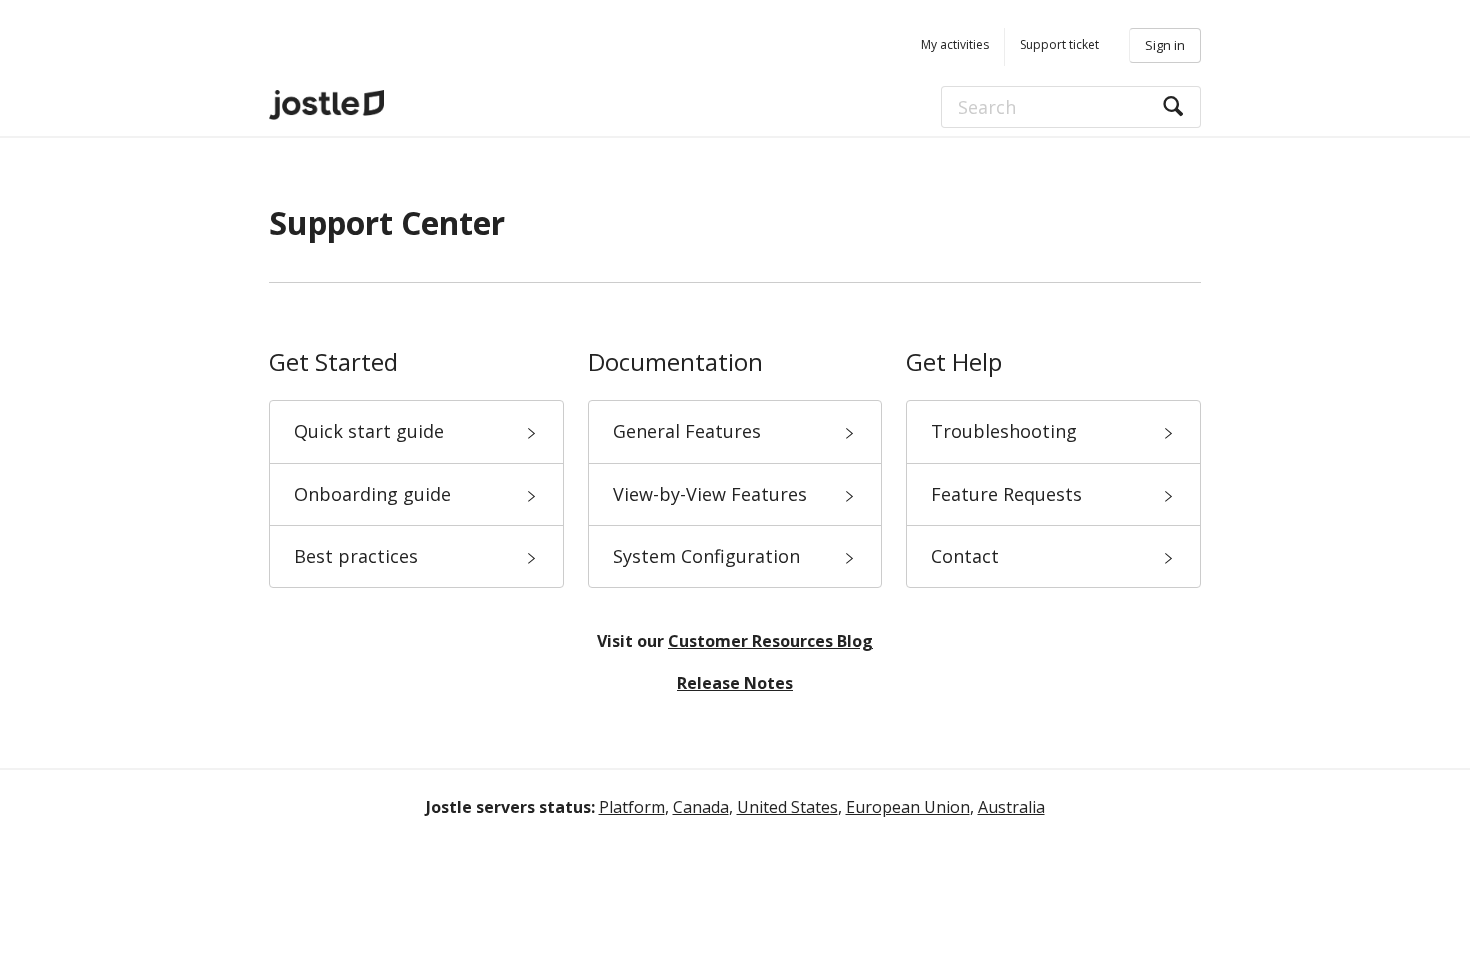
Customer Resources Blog (770, 641)
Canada (701, 807)
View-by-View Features (710, 494)
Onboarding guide (372, 494)
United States (787, 807)
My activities (955, 44)
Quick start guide (369, 431)
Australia (1011, 807)
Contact (965, 556)
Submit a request (1051, 47)
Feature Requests (1006, 494)
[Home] (384, 105)
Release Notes (735, 683)
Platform (632, 807)
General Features (687, 431)
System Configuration (706, 556)
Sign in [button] (1165, 45)
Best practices (356, 556)
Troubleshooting (1004, 431)
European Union (908, 807)
